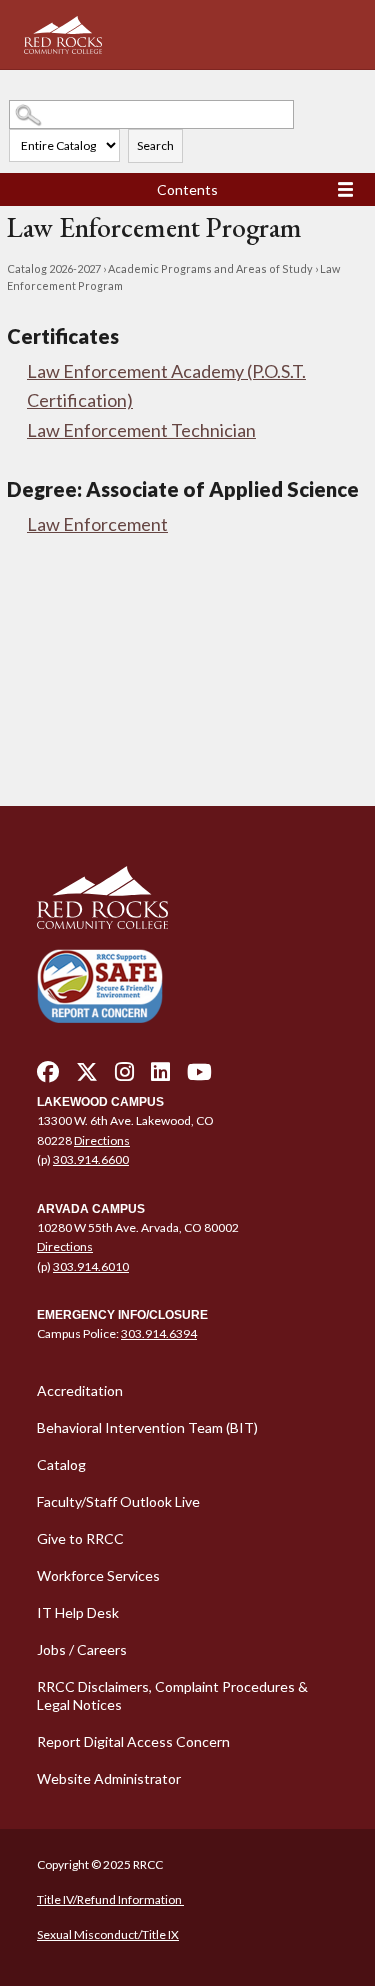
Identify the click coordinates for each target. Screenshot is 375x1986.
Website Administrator (109, 1778)
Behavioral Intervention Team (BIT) (147, 1427)
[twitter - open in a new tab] (87, 1077)
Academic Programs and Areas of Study (210, 268)
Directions (102, 1140)
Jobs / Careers (82, 1649)
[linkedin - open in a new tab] (160, 1077)
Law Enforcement (97, 524)
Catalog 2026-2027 (54, 268)
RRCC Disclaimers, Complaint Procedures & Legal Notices (172, 1695)
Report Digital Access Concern (133, 1741)
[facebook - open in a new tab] (48, 1077)
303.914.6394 (159, 1333)
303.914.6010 (91, 1266)
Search (155, 145)
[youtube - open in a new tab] (199, 1077)
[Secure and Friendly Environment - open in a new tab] (100, 985)
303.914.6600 (91, 1159)
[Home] (187, 898)
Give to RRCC (80, 1538)
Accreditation (80, 1390)
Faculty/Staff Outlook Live (118, 1501)
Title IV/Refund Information (110, 1899)
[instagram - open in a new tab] (124, 1077)
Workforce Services (98, 1575)
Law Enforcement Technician (141, 430)
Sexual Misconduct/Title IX (108, 1934)
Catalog (61, 1464)
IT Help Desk (78, 1612)
